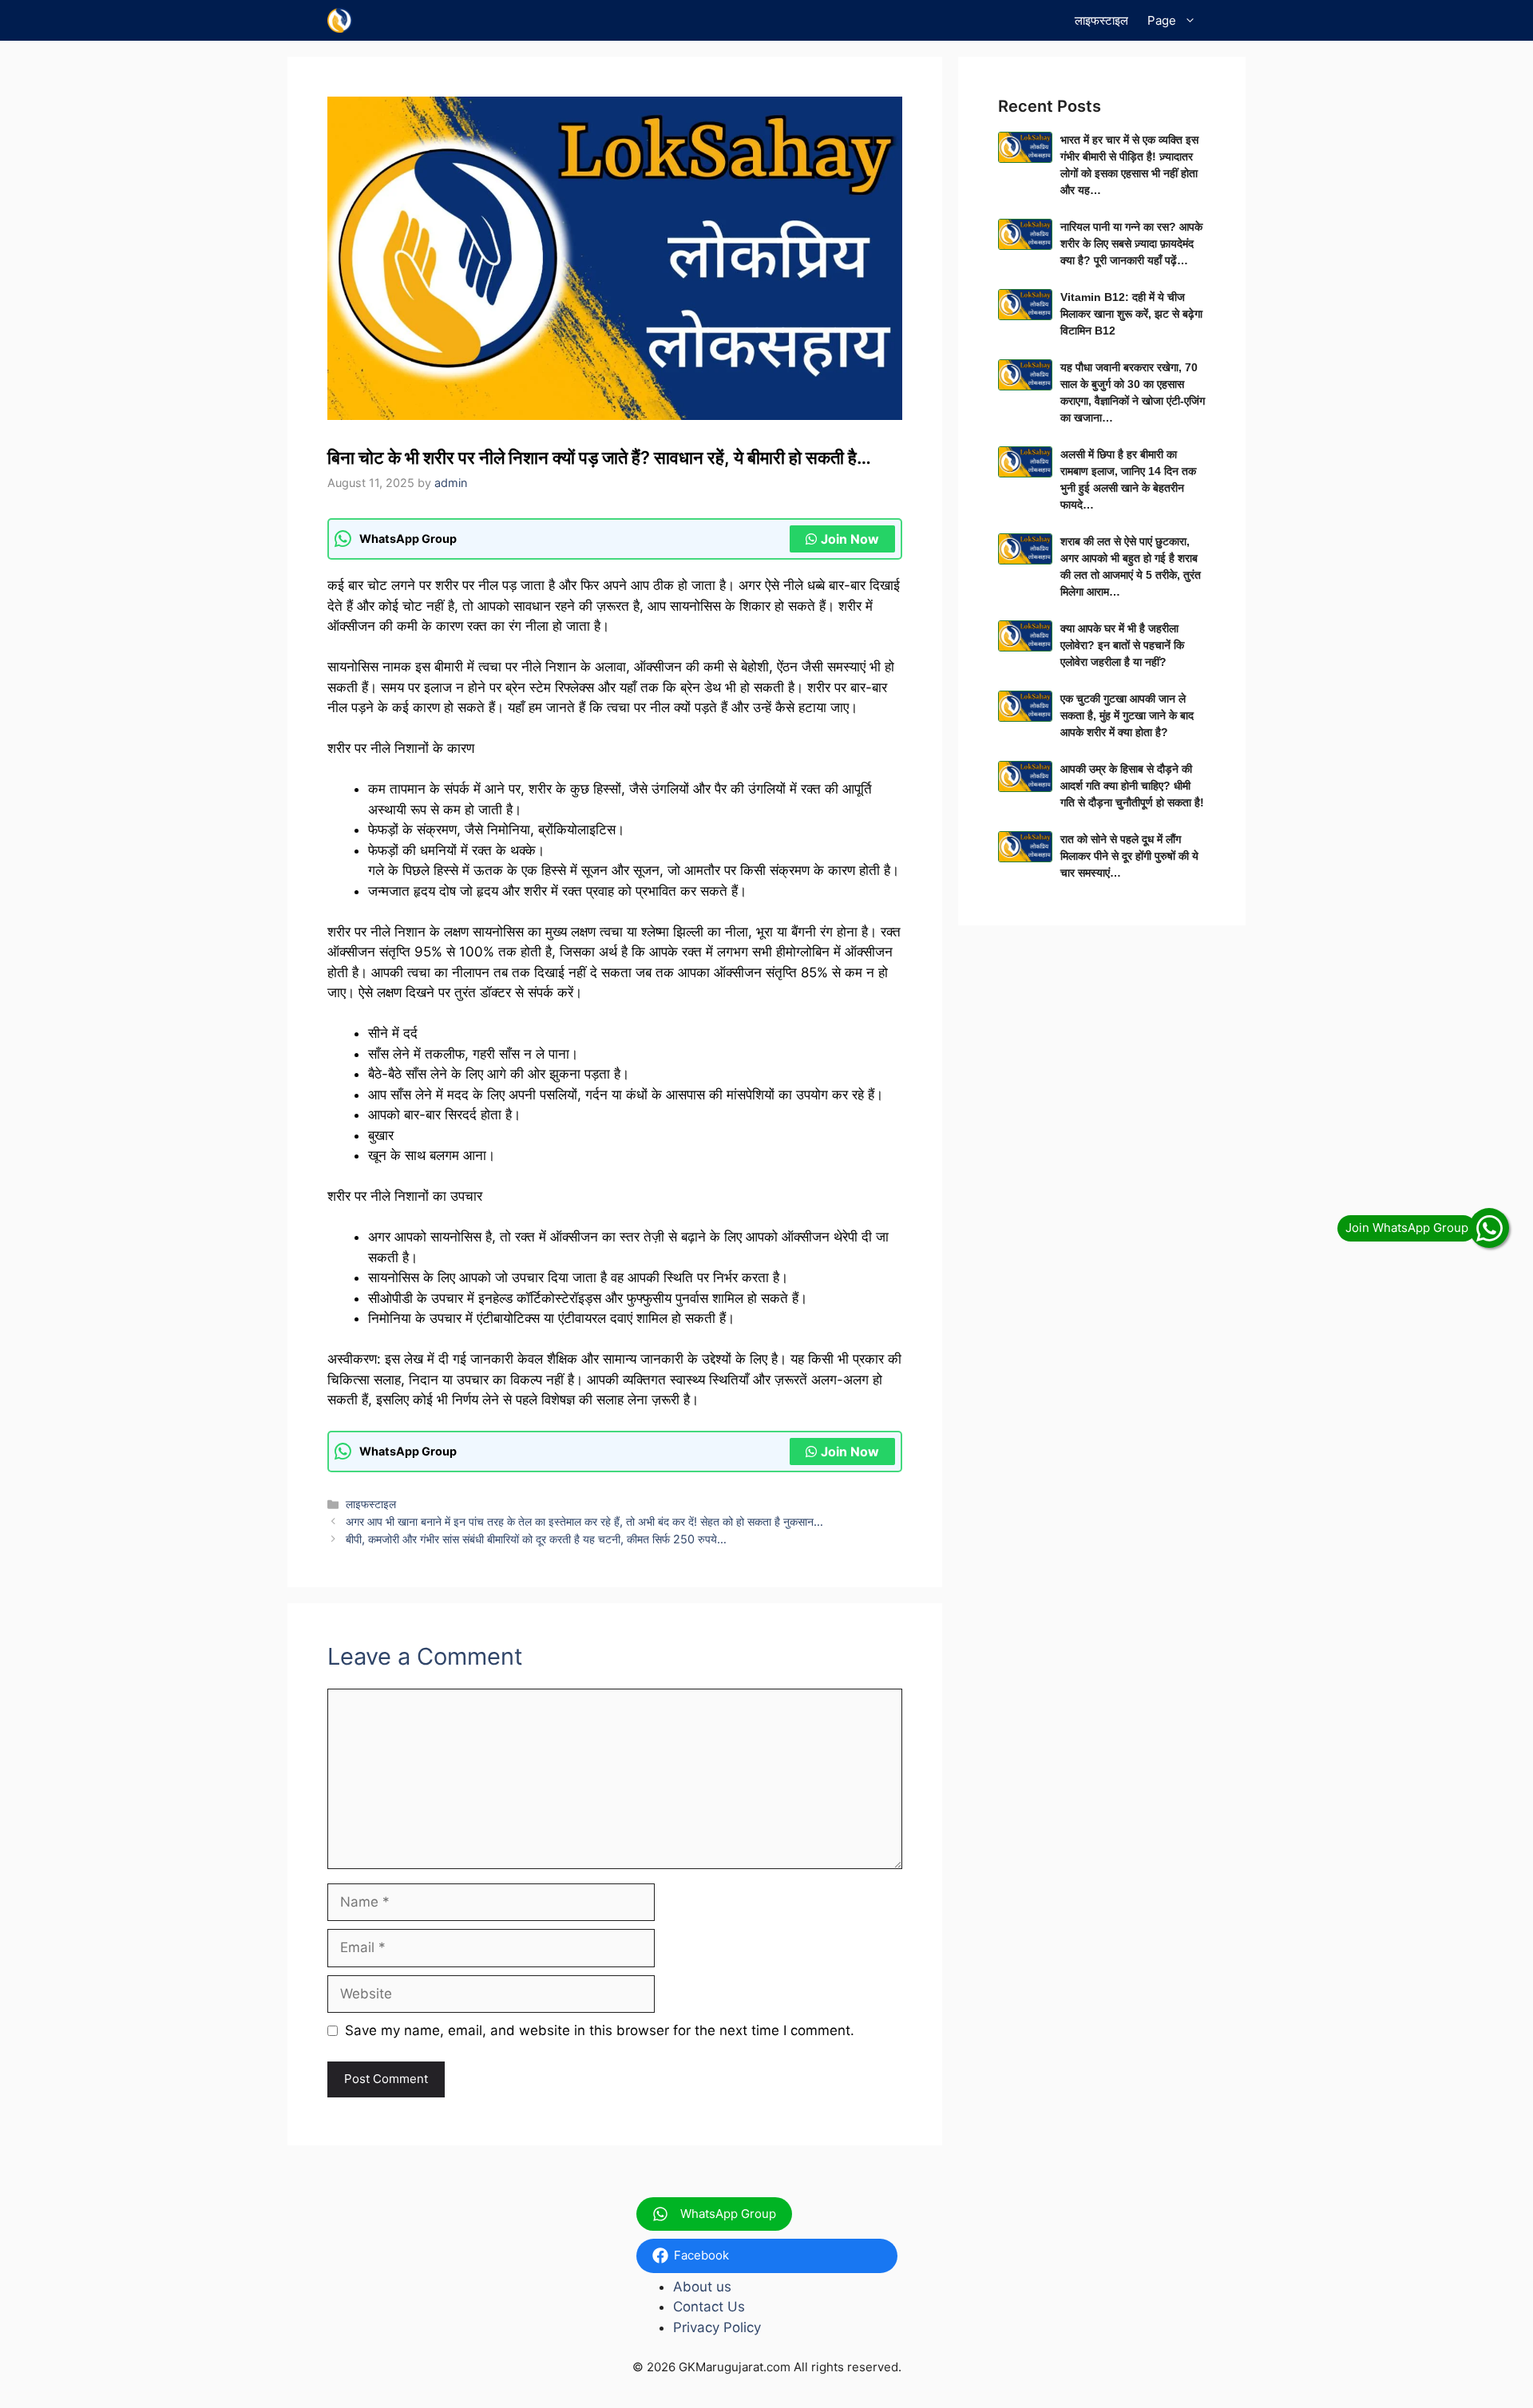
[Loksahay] (340, 20)
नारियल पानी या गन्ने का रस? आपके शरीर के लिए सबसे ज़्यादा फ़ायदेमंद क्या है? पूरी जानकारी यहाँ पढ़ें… (1131, 244)
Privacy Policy (717, 2327)
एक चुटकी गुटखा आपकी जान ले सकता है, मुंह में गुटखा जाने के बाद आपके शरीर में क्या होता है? (1127, 715)
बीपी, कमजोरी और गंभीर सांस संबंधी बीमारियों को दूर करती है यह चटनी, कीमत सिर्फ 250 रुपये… (536, 1539)
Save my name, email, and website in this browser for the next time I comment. (600, 2030)
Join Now (850, 539)
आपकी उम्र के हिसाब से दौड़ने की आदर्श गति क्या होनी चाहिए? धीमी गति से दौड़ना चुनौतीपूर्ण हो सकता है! (1132, 786)
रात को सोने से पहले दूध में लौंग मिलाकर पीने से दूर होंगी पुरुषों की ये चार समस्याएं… (1129, 856)
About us (702, 2287)
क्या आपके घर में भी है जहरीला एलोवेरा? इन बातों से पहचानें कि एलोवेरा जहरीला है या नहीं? (1122, 645)
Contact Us (709, 2307)
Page (1162, 20)
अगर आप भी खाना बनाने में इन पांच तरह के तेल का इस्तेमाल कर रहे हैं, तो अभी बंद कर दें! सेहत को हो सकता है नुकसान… (584, 1521)
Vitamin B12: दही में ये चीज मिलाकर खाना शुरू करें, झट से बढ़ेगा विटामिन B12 (1131, 314)
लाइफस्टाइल (1101, 20)
